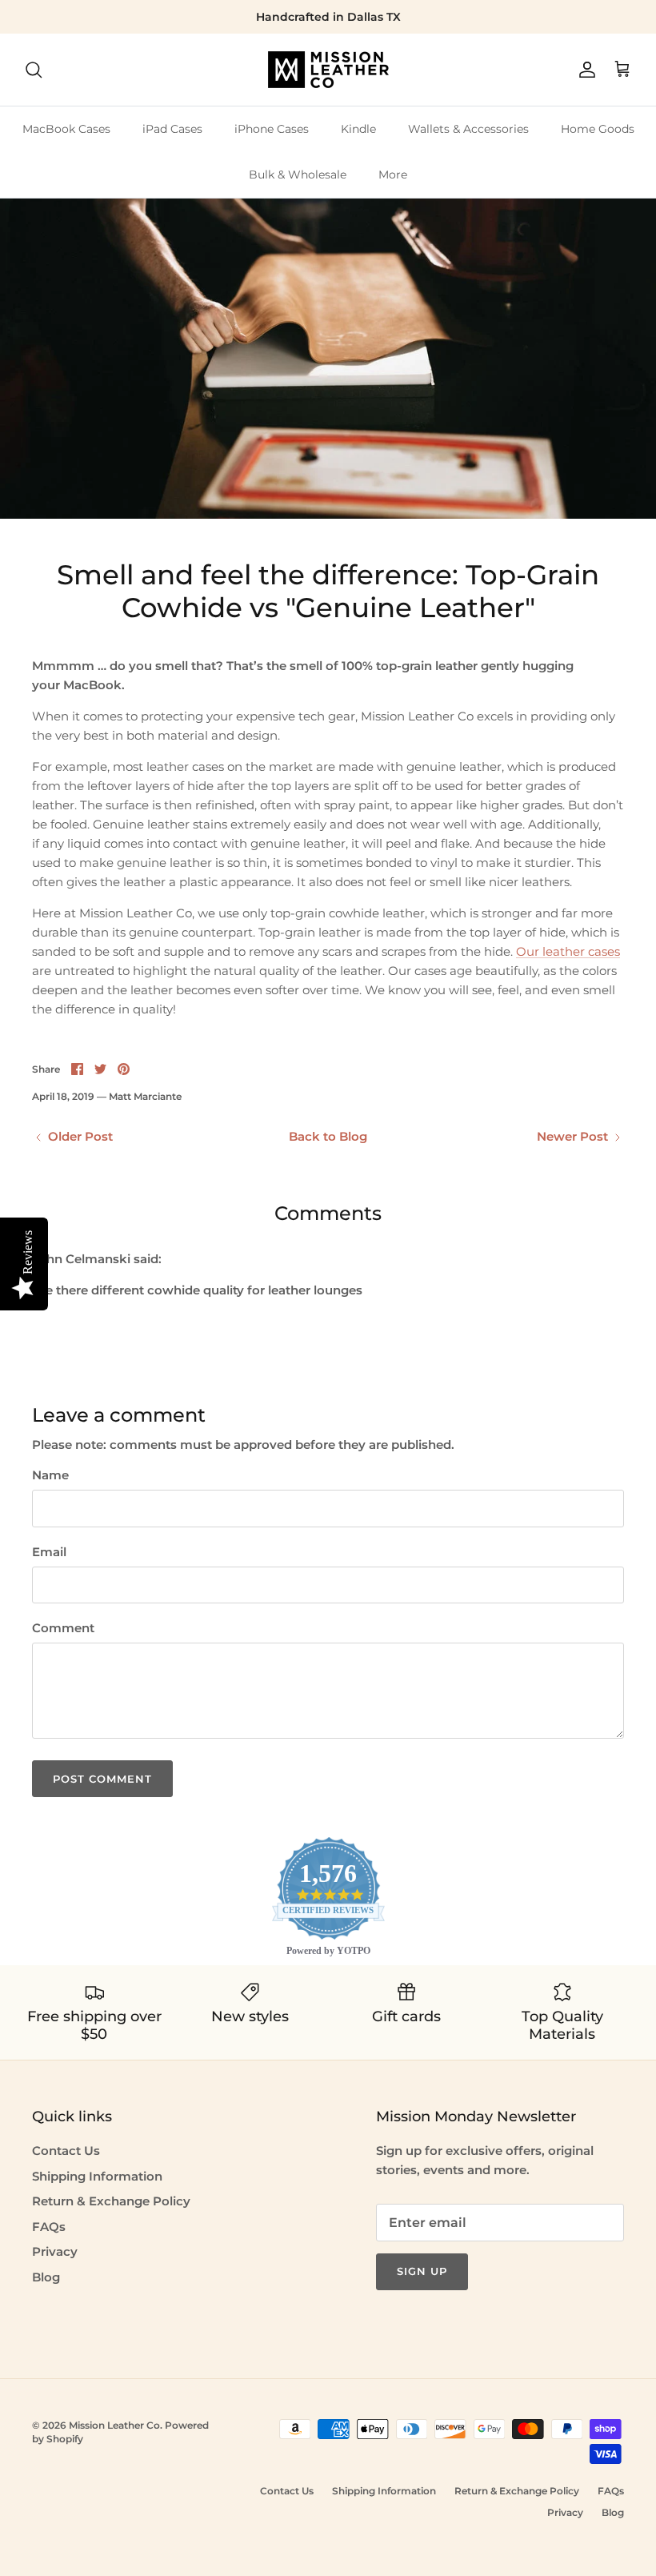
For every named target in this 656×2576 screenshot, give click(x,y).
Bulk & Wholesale (298, 175)
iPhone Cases (272, 129)
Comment (63, 1628)
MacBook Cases (66, 129)
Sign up (422, 2271)
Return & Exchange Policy (111, 2201)
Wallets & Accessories (468, 129)
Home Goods (598, 129)
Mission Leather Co (114, 2425)
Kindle (358, 129)
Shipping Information (97, 2176)
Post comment (102, 1779)
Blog (46, 2277)
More (393, 175)
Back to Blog (328, 1136)
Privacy (55, 2251)
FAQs (49, 2227)
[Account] (584, 70)
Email (49, 1552)
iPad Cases (172, 129)
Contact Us (66, 2151)
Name (50, 1475)
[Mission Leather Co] (328, 70)
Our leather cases (568, 951)
